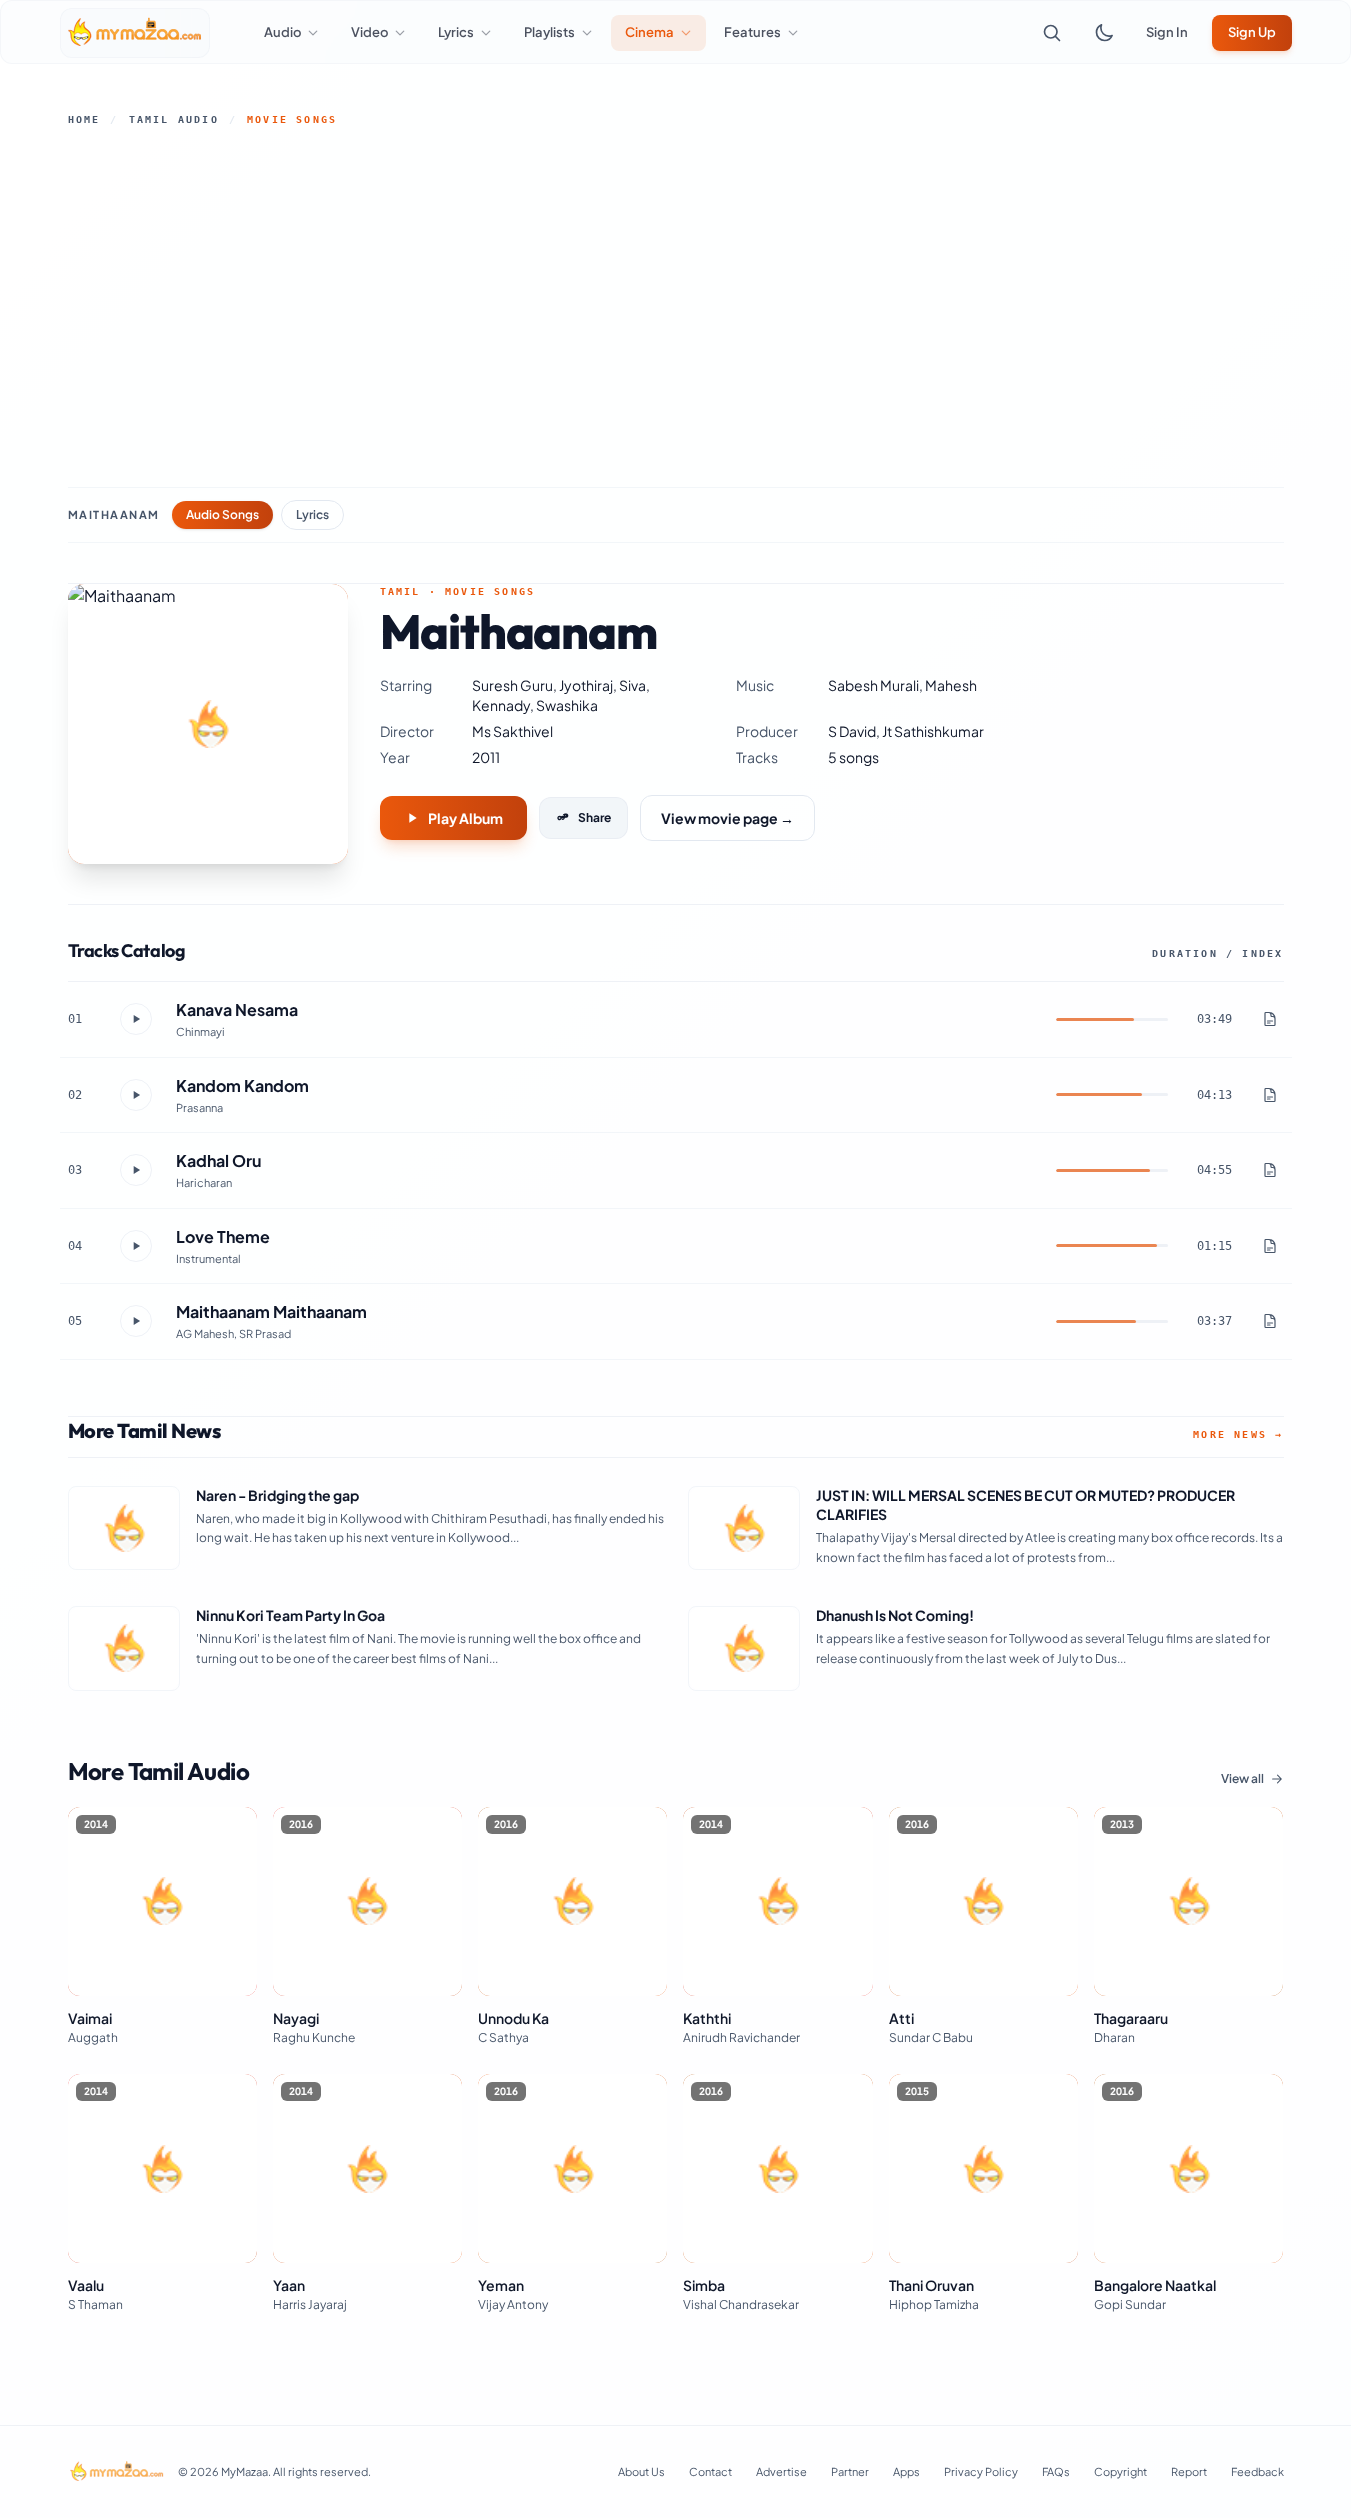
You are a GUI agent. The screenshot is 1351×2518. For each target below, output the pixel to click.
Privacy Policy (981, 2471)
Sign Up (1252, 32)
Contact (710, 2471)
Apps (906, 2471)
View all (1242, 1778)
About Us (641, 2471)
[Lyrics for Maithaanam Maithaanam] (1270, 1321)
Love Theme (223, 1236)
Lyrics (312, 514)
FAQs (1056, 2471)
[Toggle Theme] (1104, 33)
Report (1189, 2471)
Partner (850, 2471)
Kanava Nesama (237, 1009)
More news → (1238, 1434)
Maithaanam (114, 514)
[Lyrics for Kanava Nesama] (1270, 1019)
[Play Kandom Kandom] (136, 1095)
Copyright (1120, 2471)
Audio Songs (222, 514)
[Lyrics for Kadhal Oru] (1270, 1170)
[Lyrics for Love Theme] (1270, 1246)
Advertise (781, 2471)
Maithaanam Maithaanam (271, 1311)
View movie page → (727, 818)
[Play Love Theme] (136, 1246)
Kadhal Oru (218, 1160)
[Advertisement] (676, 307)
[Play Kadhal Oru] (136, 1170)
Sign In (1167, 32)
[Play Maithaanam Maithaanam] (136, 1321)
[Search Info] (1052, 33)
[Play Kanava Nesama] (136, 1019)
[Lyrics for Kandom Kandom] (1270, 1095)
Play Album (465, 818)
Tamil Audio (174, 119)
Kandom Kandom (242, 1085)
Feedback (1257, 2471)
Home (84, 119)
